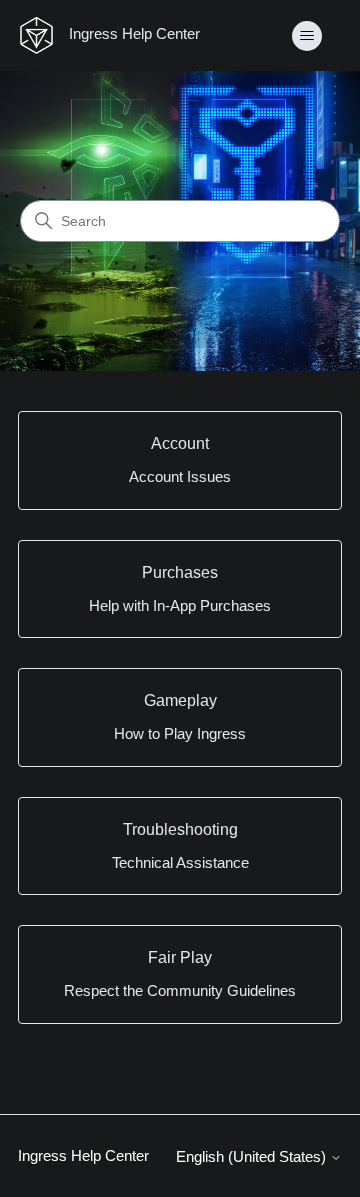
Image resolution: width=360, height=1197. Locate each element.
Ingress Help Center (83, 1155)
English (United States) (253, 1156)
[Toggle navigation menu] (306, 36)
